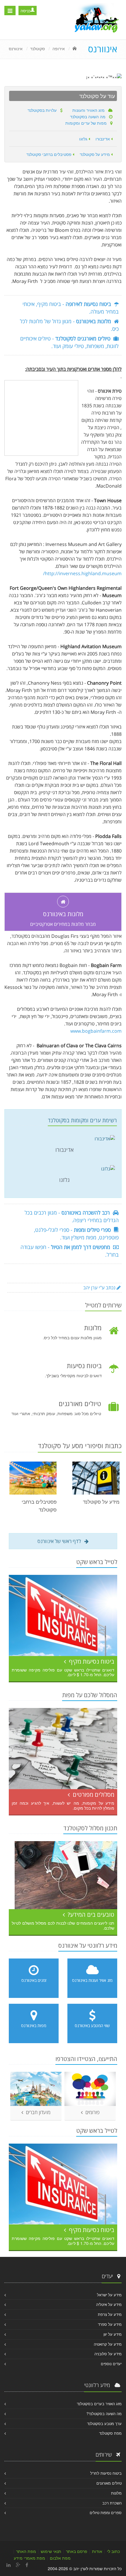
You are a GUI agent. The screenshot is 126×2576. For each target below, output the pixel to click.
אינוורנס (16, 48)
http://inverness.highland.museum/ (82, 573)
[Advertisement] (41, 417)
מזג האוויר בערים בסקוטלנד (99, 2404)
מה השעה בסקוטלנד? (104, 2414)
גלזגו (84, 139)
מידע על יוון (113, 2334)
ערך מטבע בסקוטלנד (104, 2423)
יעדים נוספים (111, 2364)
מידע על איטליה (109, 2304)
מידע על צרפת (110, 2314)
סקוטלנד (38, 48)
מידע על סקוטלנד (95, 154)
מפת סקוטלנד (110, 2433)
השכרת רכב (112, 2503)
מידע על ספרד (110, 2324)
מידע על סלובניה (108, 2354)
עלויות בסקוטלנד (44, 110)
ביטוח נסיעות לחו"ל (106, 2473)
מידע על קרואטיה (108, 2344)
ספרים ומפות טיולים (106, 2512)
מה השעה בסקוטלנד (90, 116)
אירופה (59, 48)
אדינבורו (103, 139)
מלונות (116, 2493)
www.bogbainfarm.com (96, 1031)
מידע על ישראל (109, 2295)
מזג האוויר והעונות (90, 110)
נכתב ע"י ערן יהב (100, 1288)
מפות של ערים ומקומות (88, 123)
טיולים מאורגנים (109, 2483)
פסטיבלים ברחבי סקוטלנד (50, 154)
